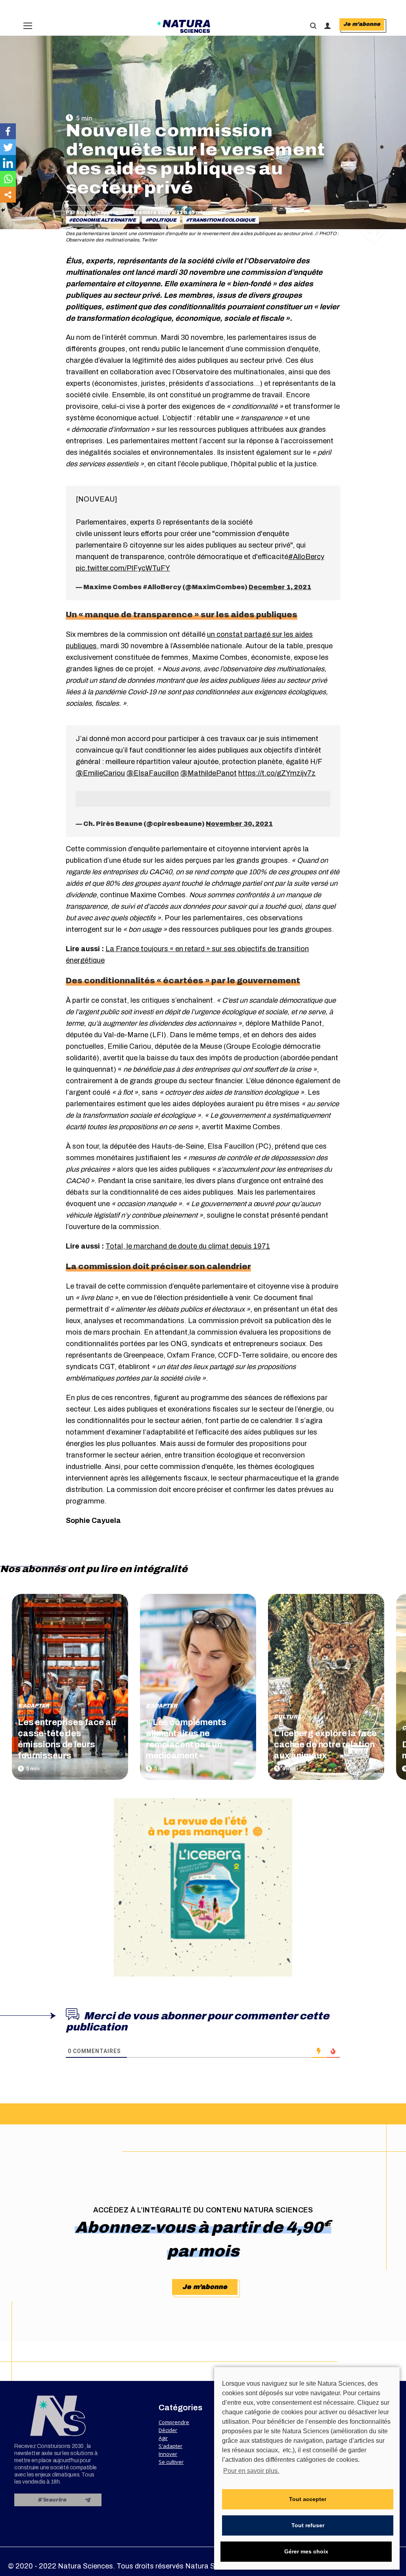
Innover (168, 2454)
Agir (163, 2438)
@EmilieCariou (100, 773)
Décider (168, 2430)
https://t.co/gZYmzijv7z (277, 773)
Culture (287, 1717)
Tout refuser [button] (308, 2525)
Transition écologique (222, 220)
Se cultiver (171, 2462)
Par (92, 213)
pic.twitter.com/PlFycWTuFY (123, 568)
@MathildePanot (209, 773)
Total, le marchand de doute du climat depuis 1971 (188, 1246)
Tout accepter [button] (308, 2499)
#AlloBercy (306, 557)
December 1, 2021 (280, 587)
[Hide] (3, 210)
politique (162, 220)
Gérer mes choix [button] (306, 2551)
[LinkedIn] (8, 163)
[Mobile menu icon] (28, 26)
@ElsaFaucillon (153, 773)
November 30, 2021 (239, 824)
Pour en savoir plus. (251, 2471)
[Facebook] (8, 131)
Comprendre (174, 2422)
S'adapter (34, 1706)
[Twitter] (8, 147)
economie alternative (104, 220)
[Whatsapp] (8, 179)
